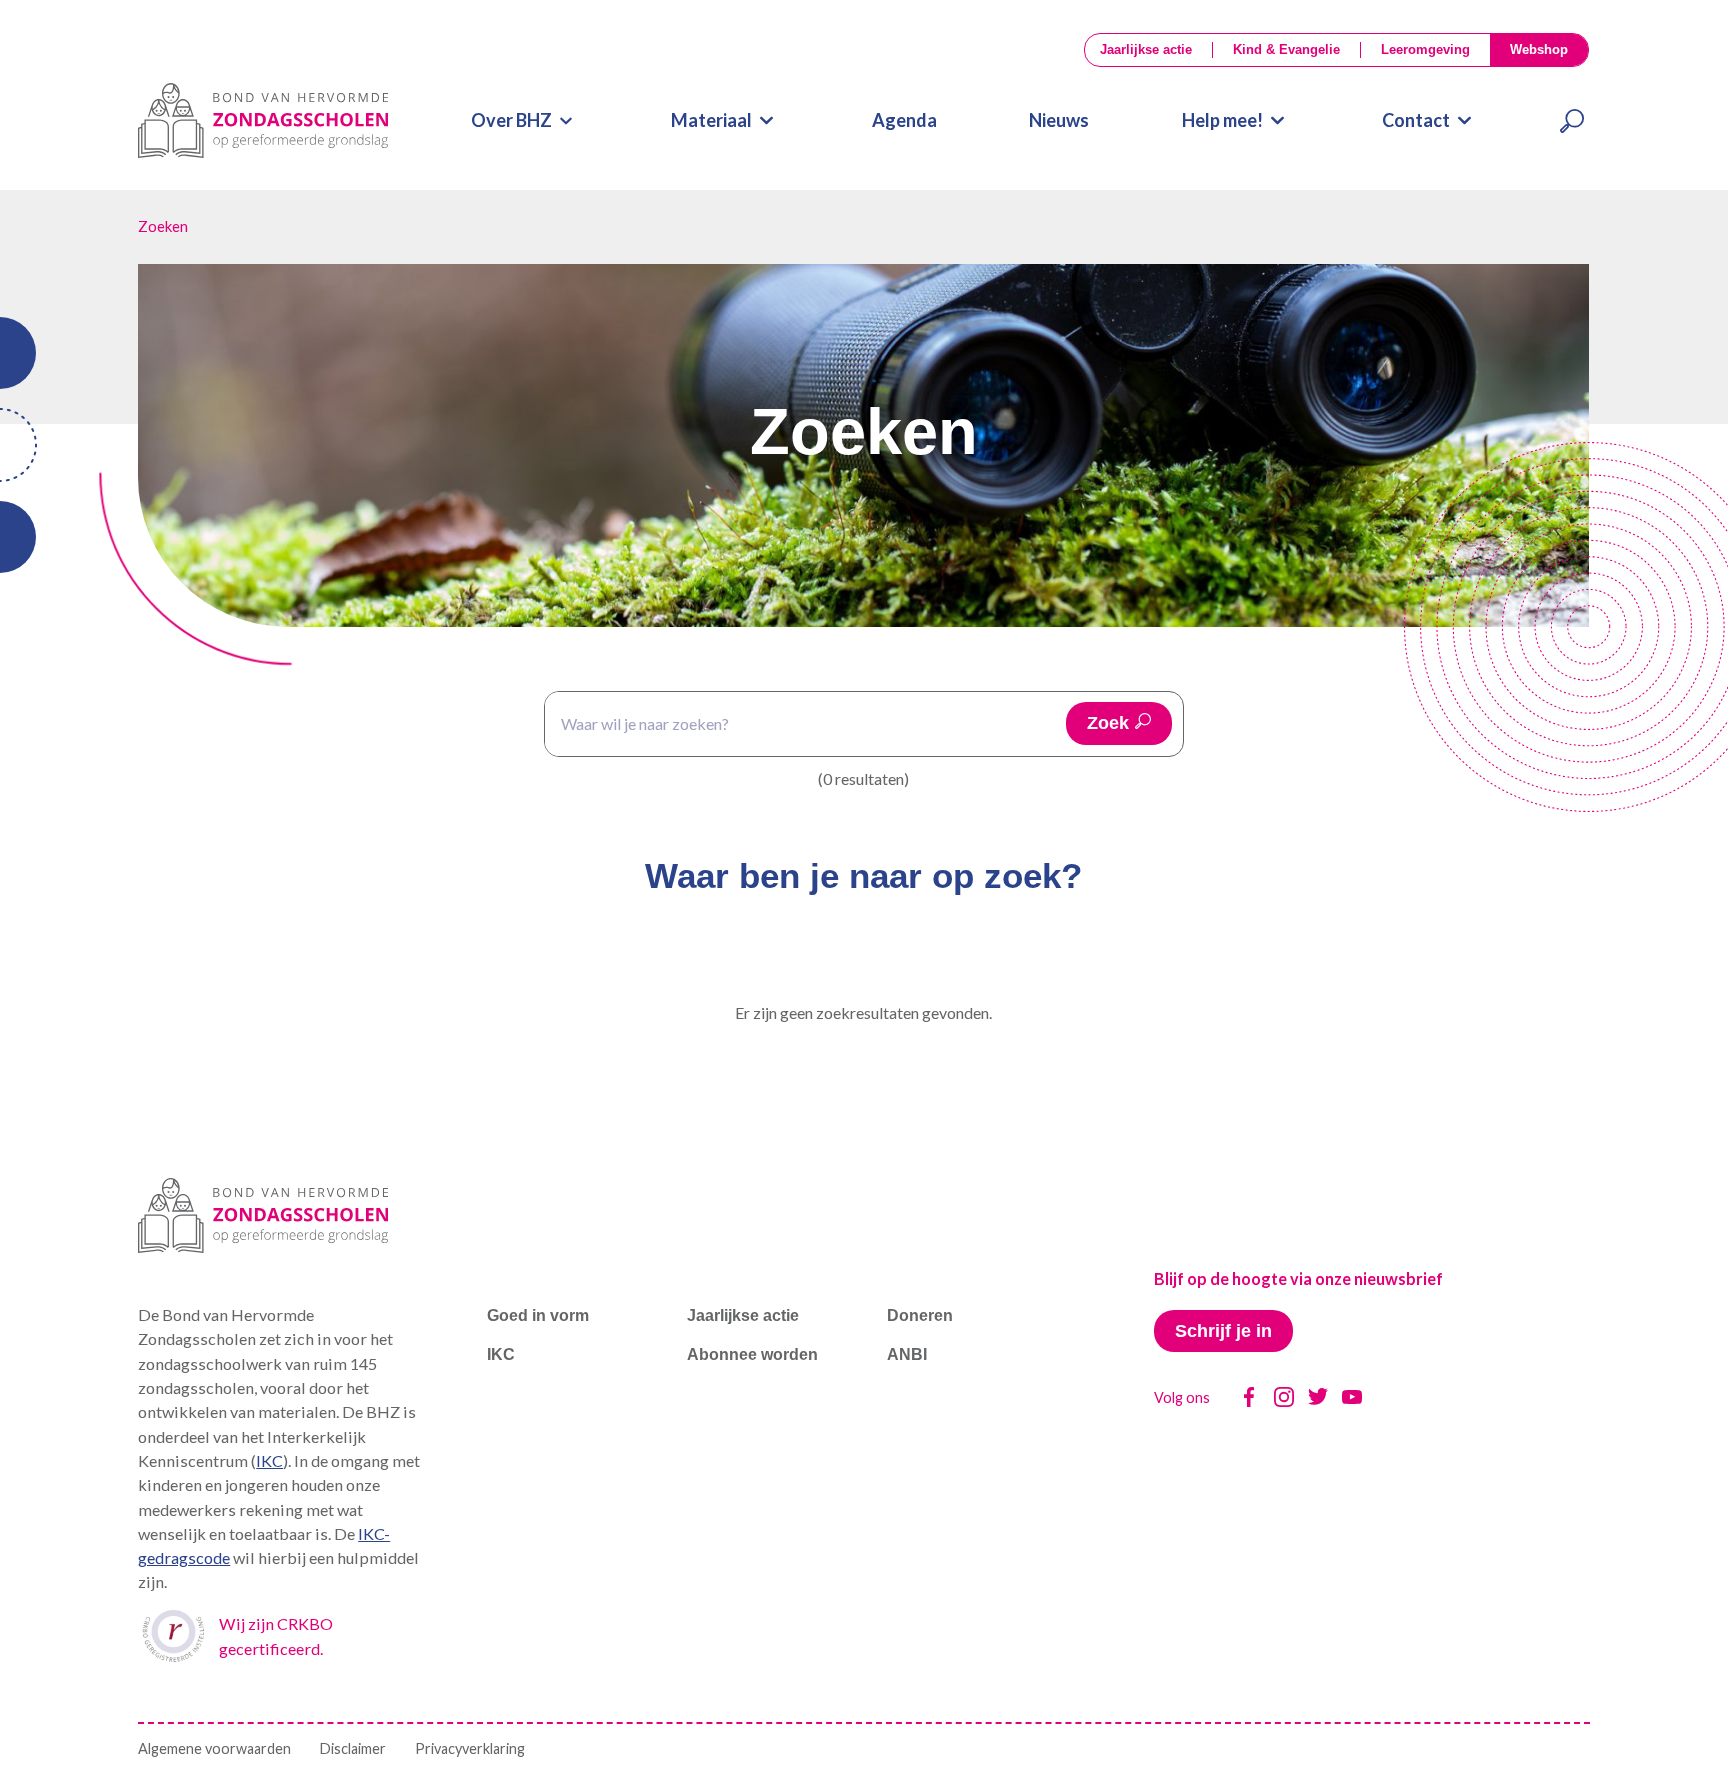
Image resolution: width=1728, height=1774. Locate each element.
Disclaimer (353, 1748)
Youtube (1352, 1397)
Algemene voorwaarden (214, 1748)
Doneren (920, 1315)
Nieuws (1059, 120)
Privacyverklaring (470, 1748)
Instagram (1284, 1397)
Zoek (1108, 723)
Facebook (1249, 1397)
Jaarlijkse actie (1146, 49)
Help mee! (1222, 120)
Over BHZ (511, 120)
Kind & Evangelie (1286, 49)
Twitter (1318, 1397)
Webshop (1539, 49)
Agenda (904, 120)
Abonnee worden (752, 1354)
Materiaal (711, 120)
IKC (269, 1460)
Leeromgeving (1425, 49)
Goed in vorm (538, 1315)
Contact (1416, 120)
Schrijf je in (1223, 1331)
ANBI (907, 1354)
